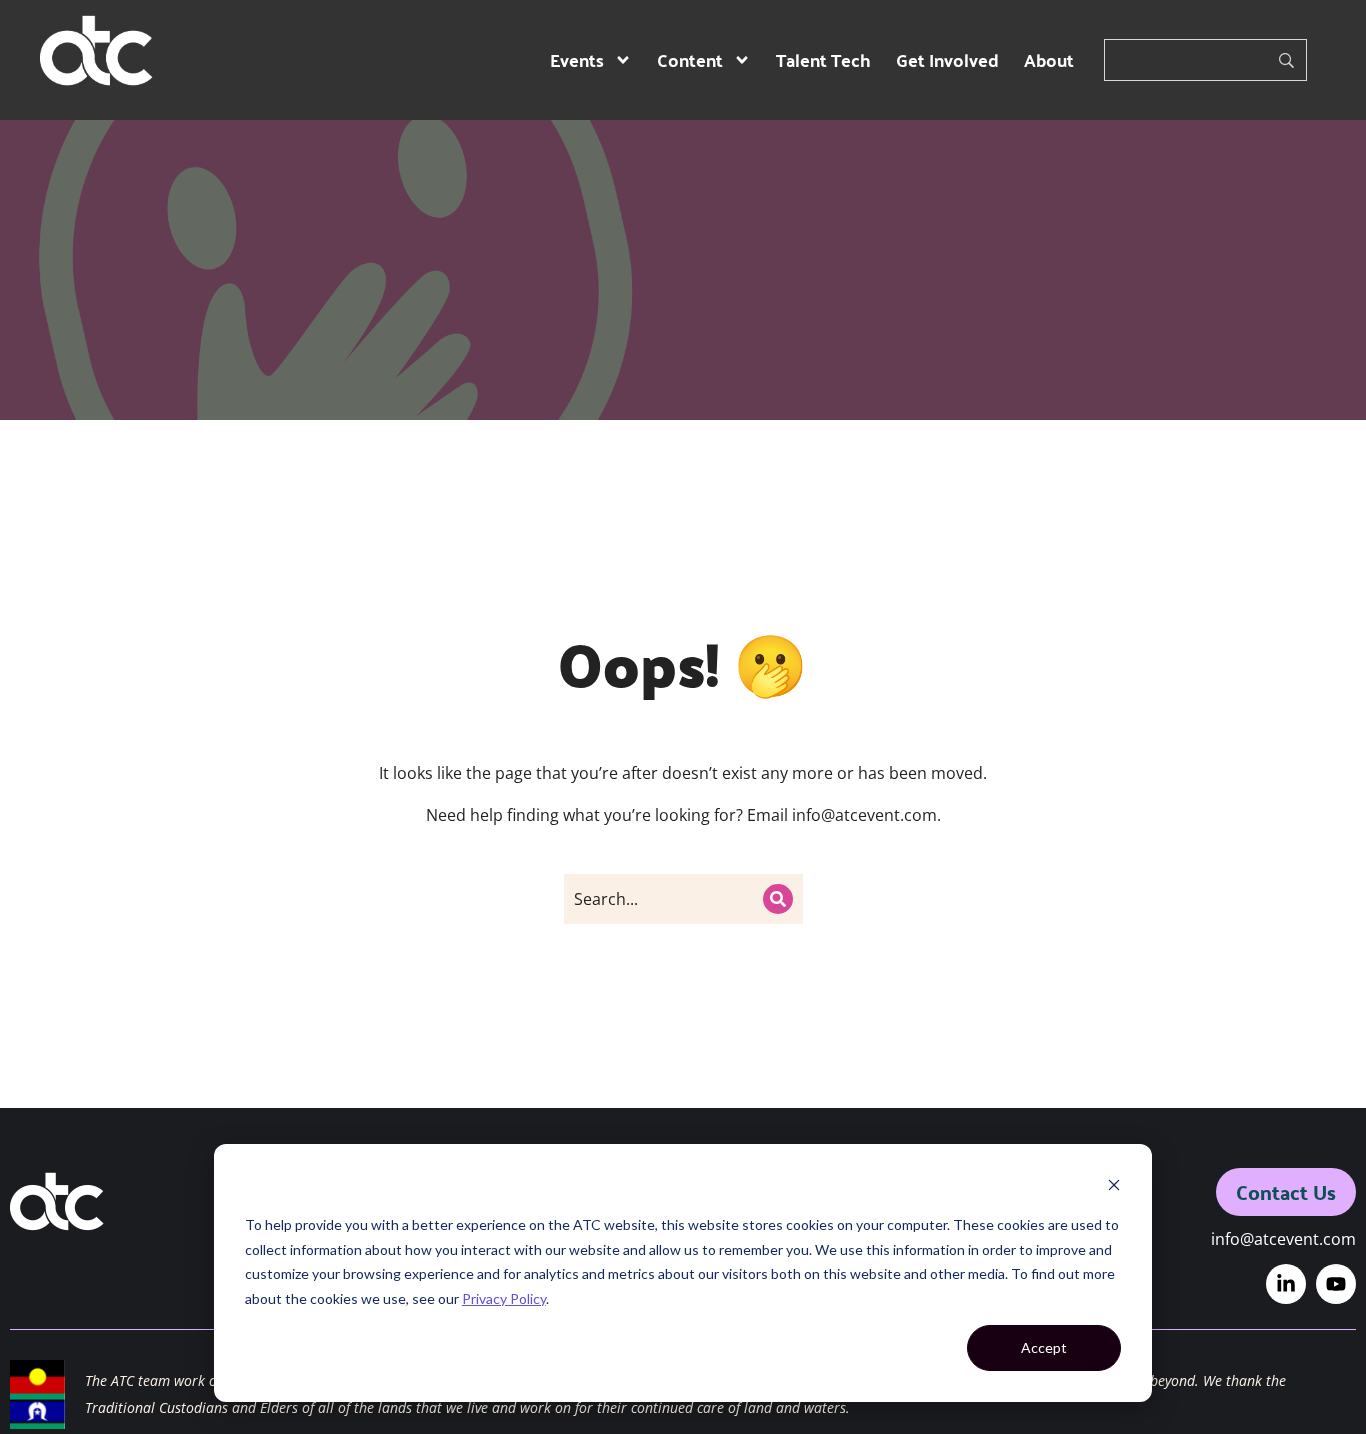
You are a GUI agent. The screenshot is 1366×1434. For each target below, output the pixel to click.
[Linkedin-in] (1286, 1284)
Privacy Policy (504, 1298)
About (1049, 59)
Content (690, 59)
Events (577, 59)
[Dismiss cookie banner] (1114, 1187)
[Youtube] (1336, 1284)
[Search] (778, 899)
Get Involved (947, 59)
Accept (1044, 1347)
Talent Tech (823, 59)
